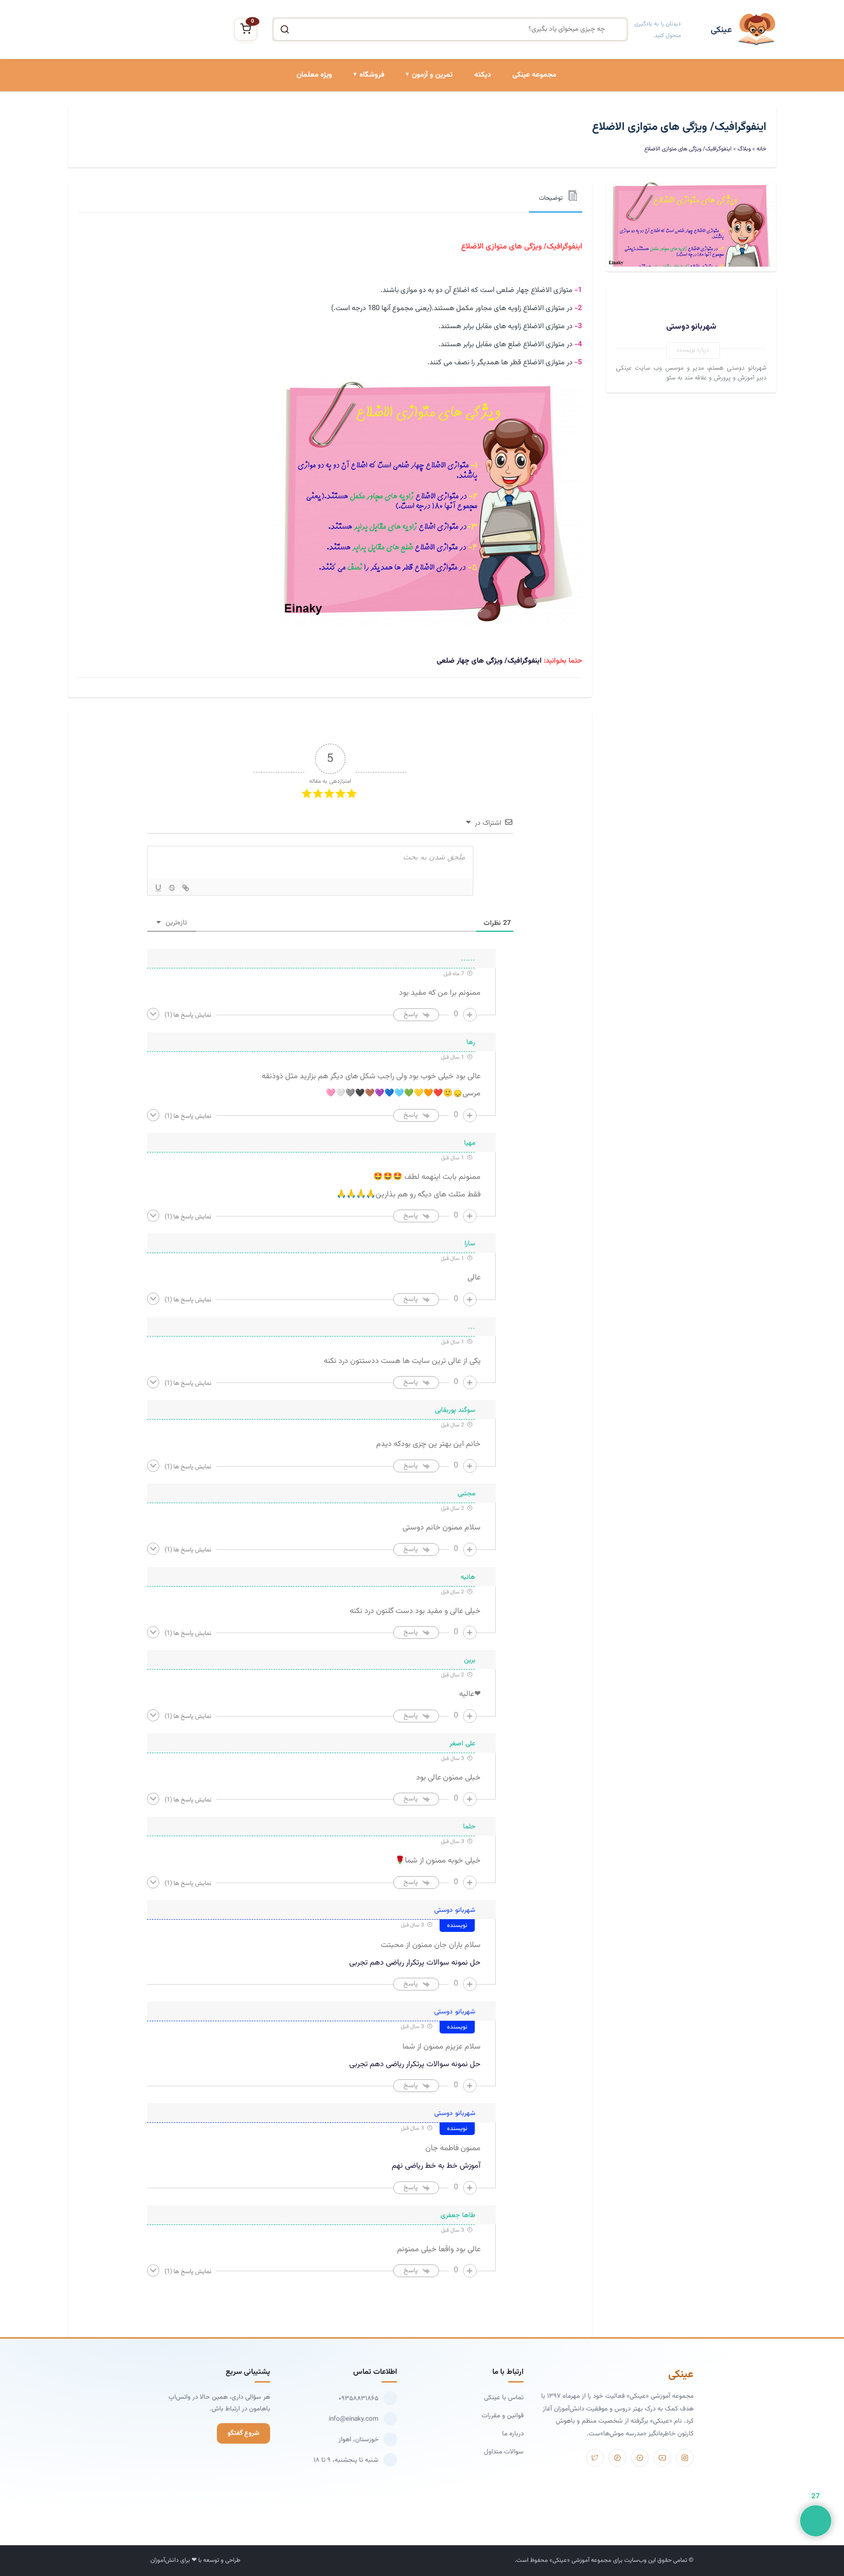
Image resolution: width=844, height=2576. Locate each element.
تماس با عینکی (504, 2398)
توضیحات (551, 198)
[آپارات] (640, 2458)
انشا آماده (438, 118)
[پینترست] (617, 2458)
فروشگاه (372, 75)
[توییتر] (595, 2458)
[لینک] (186, 888)
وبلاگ (744, 149)
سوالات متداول (504, 2452)
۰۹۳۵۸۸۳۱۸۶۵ (359, 2398)
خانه (761, 149)
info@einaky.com (354, 2419)
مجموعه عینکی (534, 75)
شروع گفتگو (243, 2433)
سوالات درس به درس (423, 151)
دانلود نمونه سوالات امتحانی (414, 185)
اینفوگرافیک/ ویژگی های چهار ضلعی (489, 661)
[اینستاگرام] (685, 2458)
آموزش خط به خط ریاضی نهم (436, 2166)
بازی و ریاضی (366, 151)
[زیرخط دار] (158, 888)
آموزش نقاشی (365, 185)
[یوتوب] (662, 2458)
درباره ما (513, 2434)
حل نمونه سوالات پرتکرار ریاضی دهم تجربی (415, 1963)
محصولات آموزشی (359, 118)
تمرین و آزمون (432, 75)
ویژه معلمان (314, 75)
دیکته (483, 75)
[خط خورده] (172, 888)
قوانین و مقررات (503, 2416)
